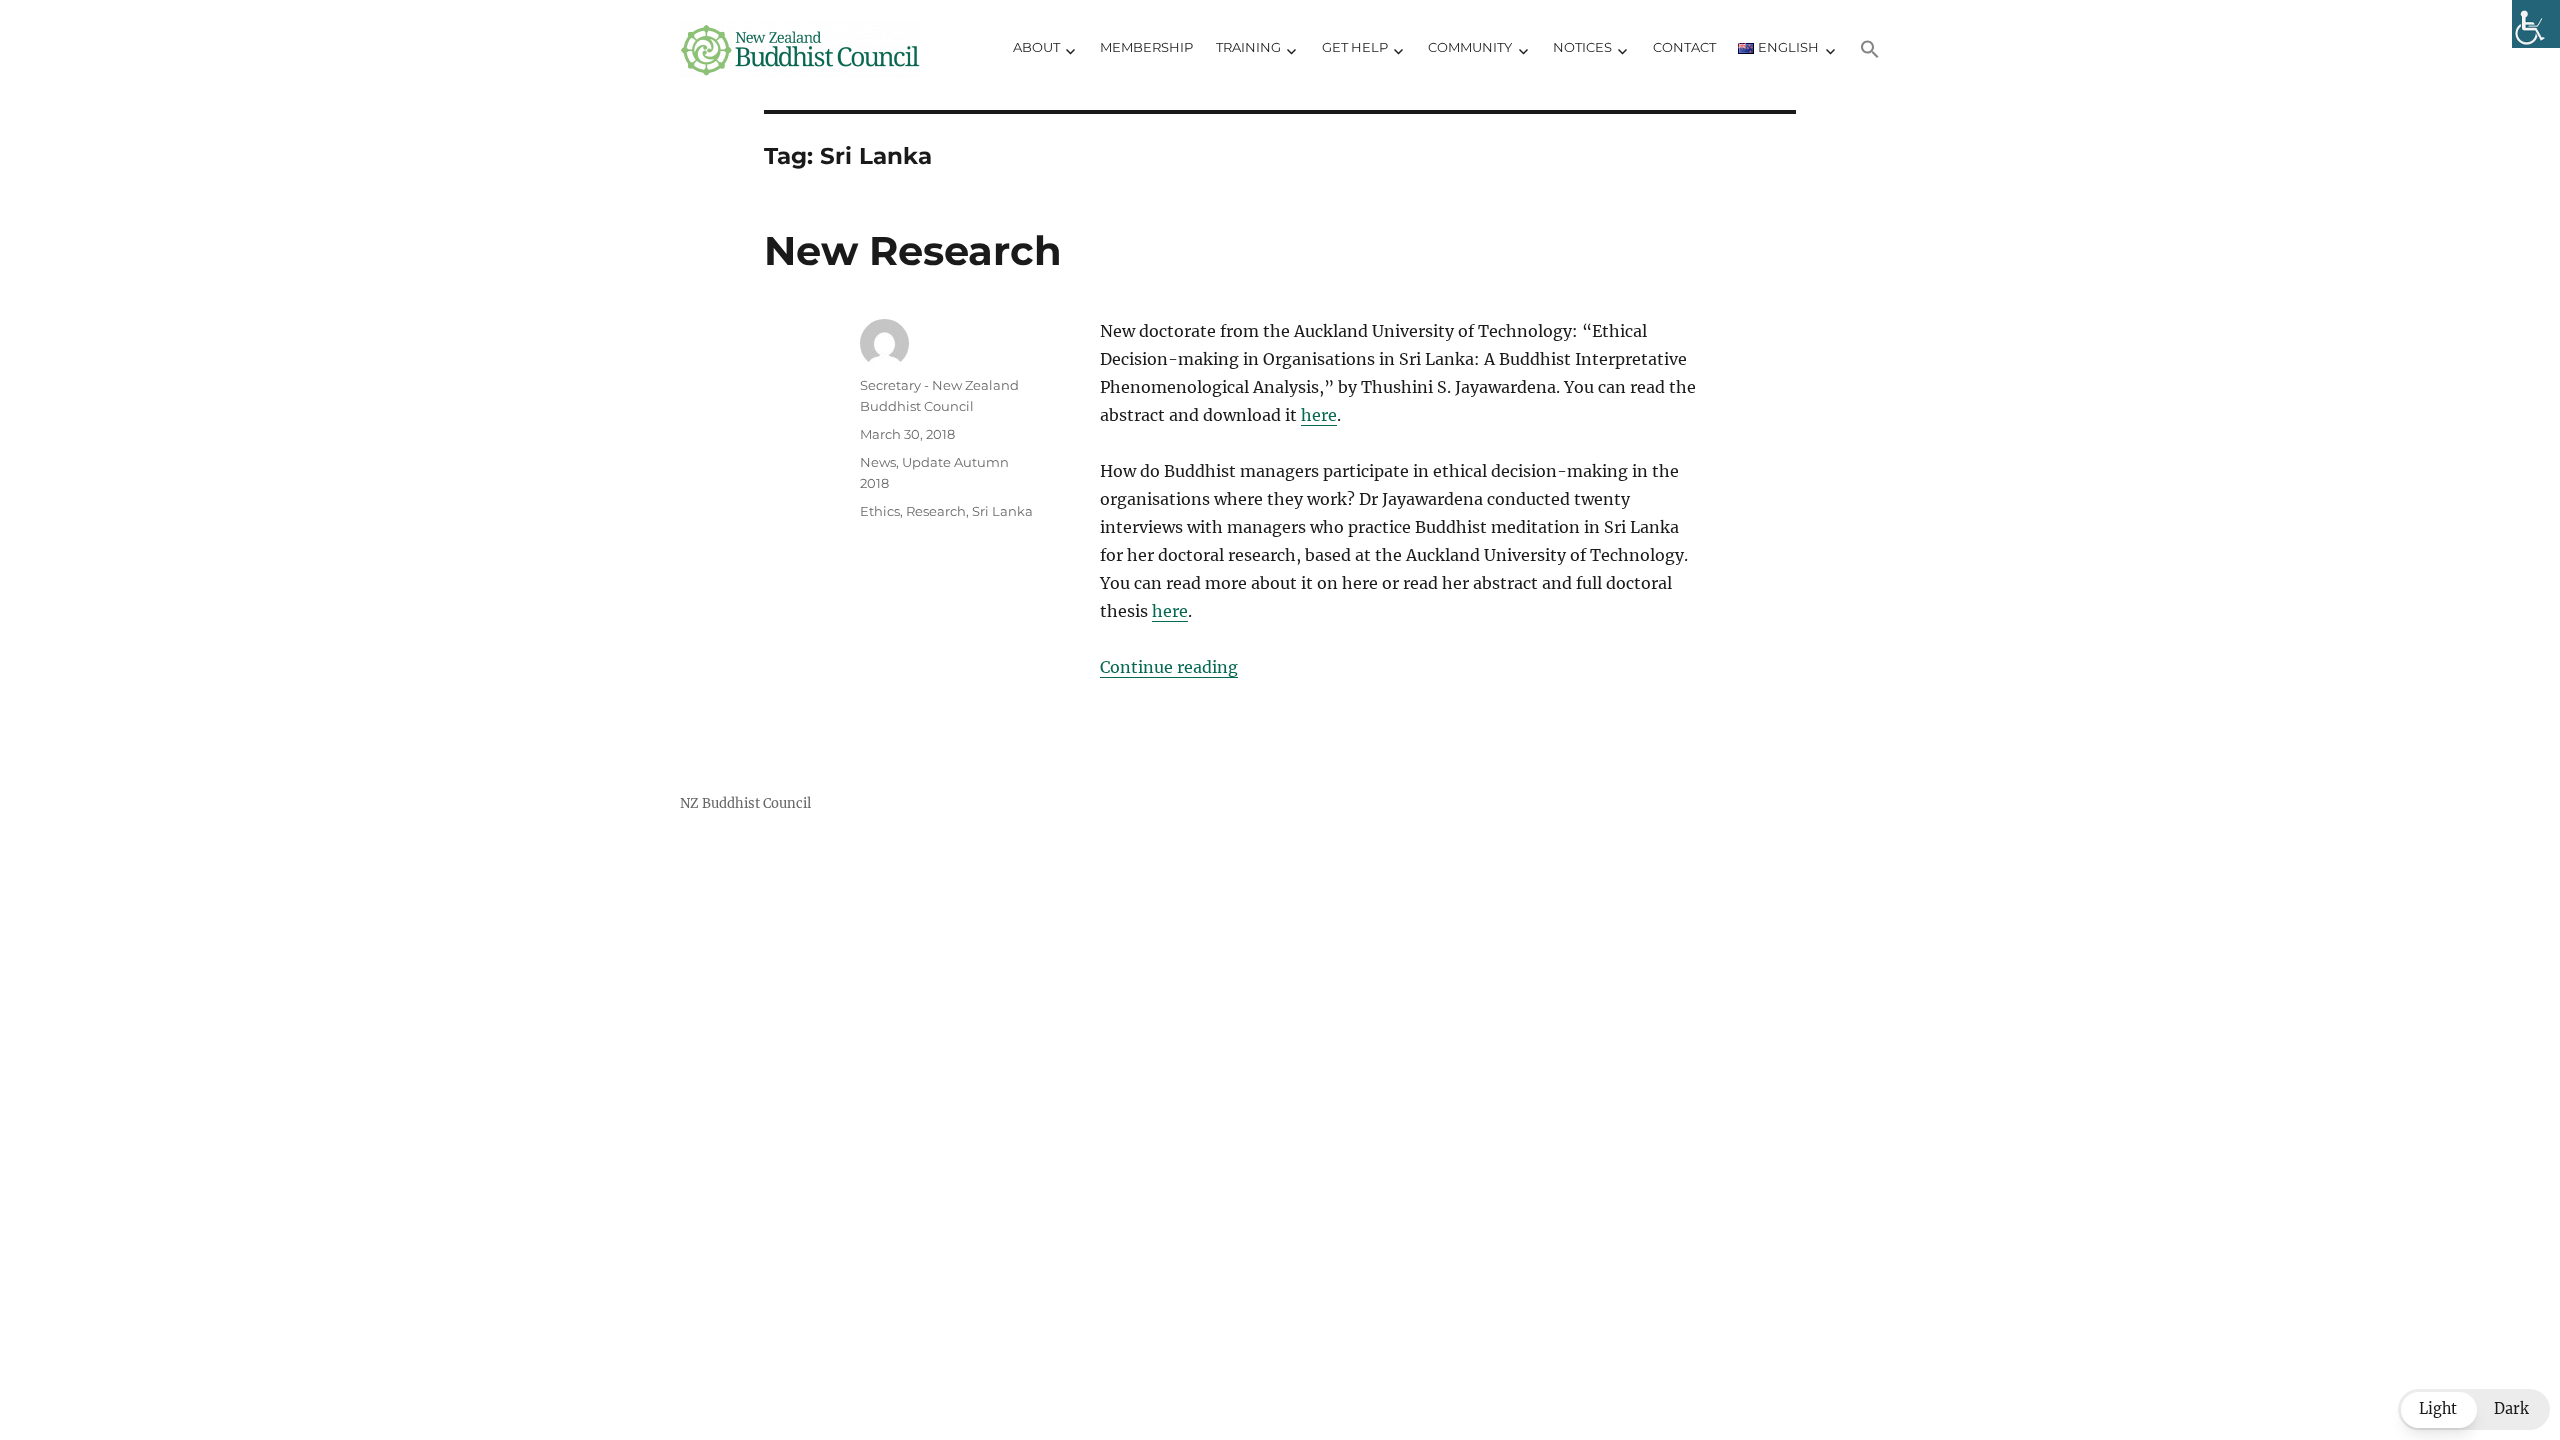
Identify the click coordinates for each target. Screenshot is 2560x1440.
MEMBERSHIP (1146, 47)
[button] (1870, 49)
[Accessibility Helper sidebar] (2536, 24)
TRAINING (1248, 47)
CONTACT (1684, 47)
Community (1470, 47)
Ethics (880, 511)
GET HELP (1355, 47)
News (878, 462)
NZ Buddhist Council (745, 803)
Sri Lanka (1002, 511)
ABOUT (1036, 47)
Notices (1582, 47)
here (1319, 415)
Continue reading (1169, 667)
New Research (913, 250)
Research (936, 511)
